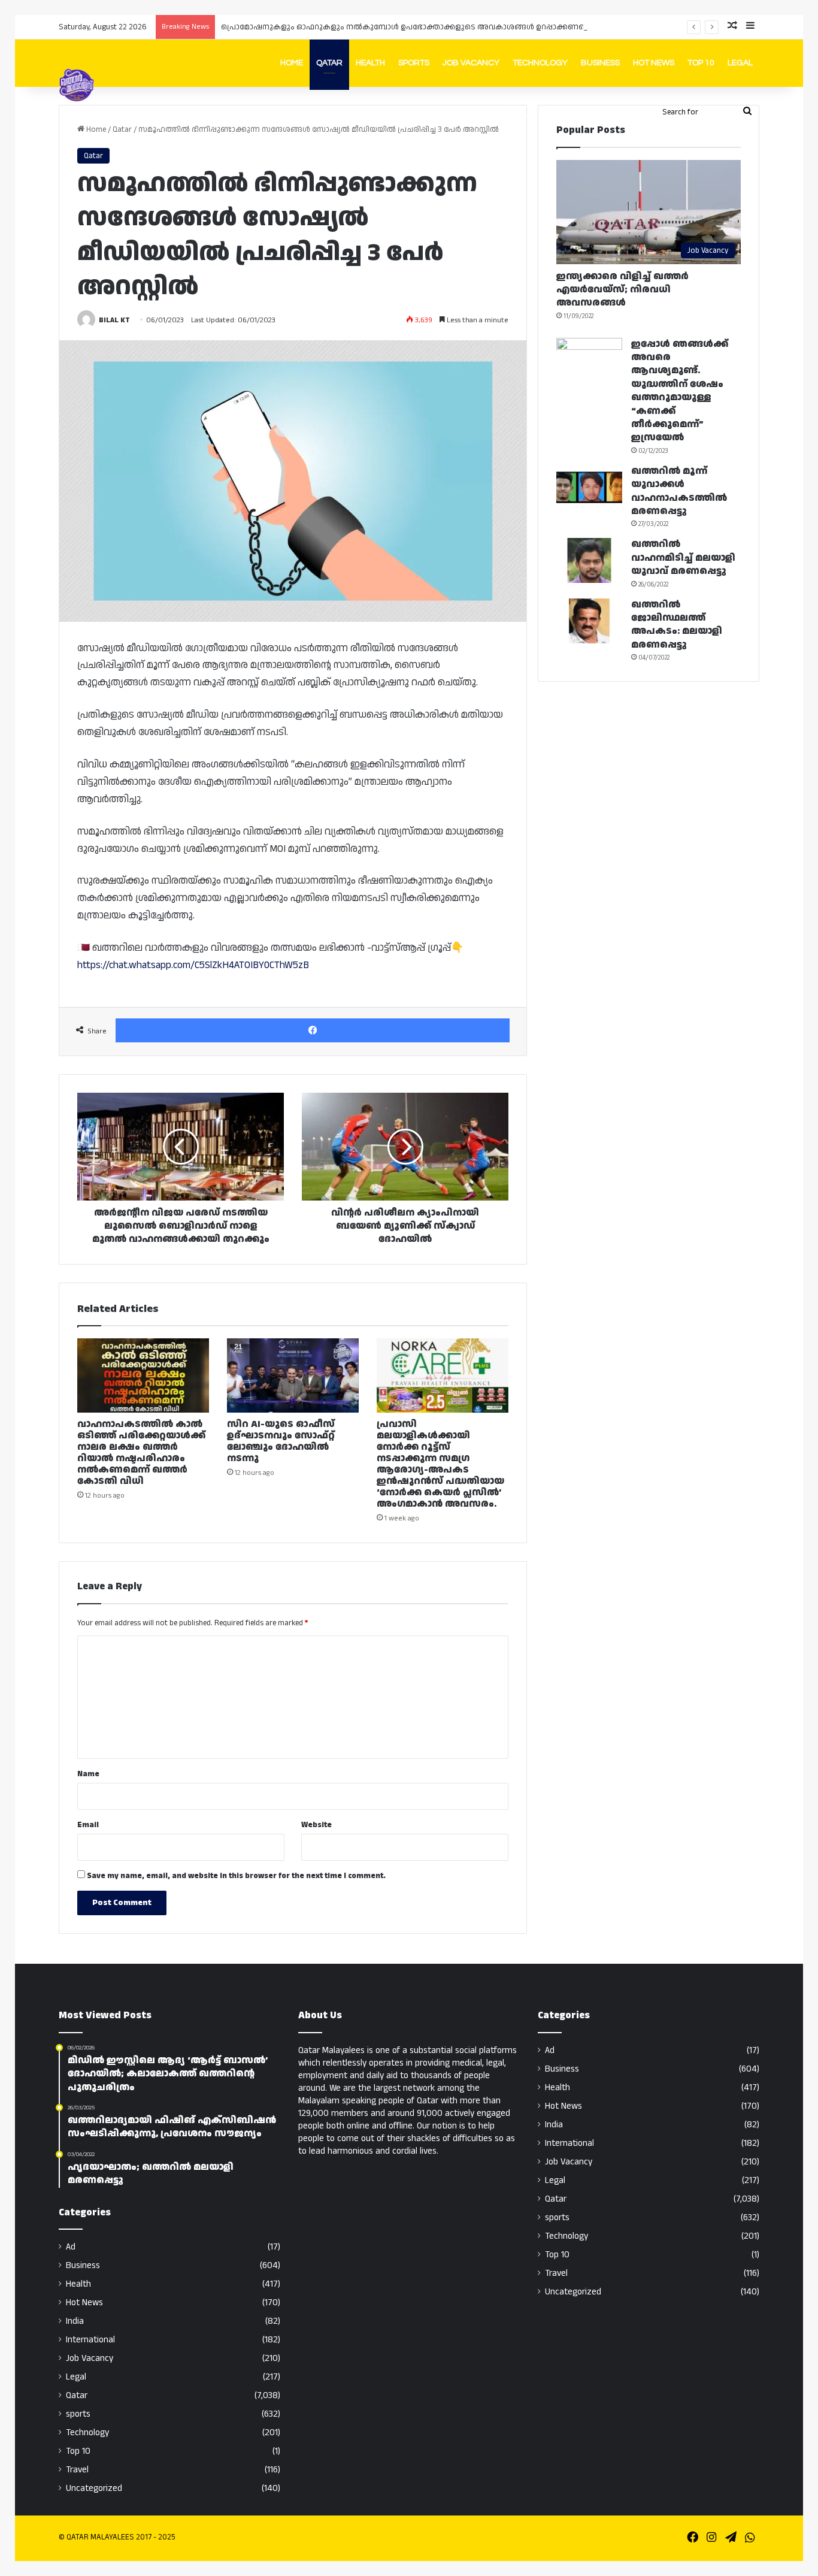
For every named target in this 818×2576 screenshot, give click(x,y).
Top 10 (701, 63)
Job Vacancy (471, 63)
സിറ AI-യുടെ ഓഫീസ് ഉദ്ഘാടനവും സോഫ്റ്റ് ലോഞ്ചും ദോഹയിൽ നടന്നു (281, 1441)
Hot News (654, 63)
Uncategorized (94, 2488)
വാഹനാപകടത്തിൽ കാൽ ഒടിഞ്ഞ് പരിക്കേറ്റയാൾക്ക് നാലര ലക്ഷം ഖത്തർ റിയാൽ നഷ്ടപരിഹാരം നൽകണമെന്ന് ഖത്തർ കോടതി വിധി (141, 1453)
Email (88, 1825)
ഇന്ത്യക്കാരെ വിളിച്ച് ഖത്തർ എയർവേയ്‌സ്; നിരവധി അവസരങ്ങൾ (622, 290)
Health (370, 63)
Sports (414, 63)
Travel (77, 2470)
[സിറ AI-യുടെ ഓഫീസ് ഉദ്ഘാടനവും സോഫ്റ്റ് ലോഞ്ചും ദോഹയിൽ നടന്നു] (293, 1375)
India (75, 2321)
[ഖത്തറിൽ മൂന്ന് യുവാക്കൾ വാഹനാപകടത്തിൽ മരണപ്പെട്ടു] (589, 487)
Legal (740, 63)
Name (88, 1774)
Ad (71, 2247)
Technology (540, 63)
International (90, 2340)
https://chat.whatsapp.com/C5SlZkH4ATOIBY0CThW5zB (193, 965)
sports (78, 2414)
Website (316, 1825)
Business (600, 63)
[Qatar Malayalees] (77, 85)
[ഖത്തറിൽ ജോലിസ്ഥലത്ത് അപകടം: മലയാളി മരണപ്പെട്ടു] (589, 621)
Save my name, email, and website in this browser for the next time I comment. (236, 1876)
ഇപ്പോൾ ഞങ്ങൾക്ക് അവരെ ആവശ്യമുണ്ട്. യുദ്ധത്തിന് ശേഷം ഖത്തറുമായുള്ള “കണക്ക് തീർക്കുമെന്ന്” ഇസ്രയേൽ (680, 391)
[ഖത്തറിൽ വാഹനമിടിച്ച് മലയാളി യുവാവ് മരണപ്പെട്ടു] (589, 560)
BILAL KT (114, 320)
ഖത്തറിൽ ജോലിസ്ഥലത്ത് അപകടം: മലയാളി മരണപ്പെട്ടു (677, 625)
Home (292, 63)
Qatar (329, 63)
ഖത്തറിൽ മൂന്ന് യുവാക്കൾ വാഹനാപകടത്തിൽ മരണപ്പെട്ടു (679, 491)
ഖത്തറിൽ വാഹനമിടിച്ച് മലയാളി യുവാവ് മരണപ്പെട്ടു (683, 558)
